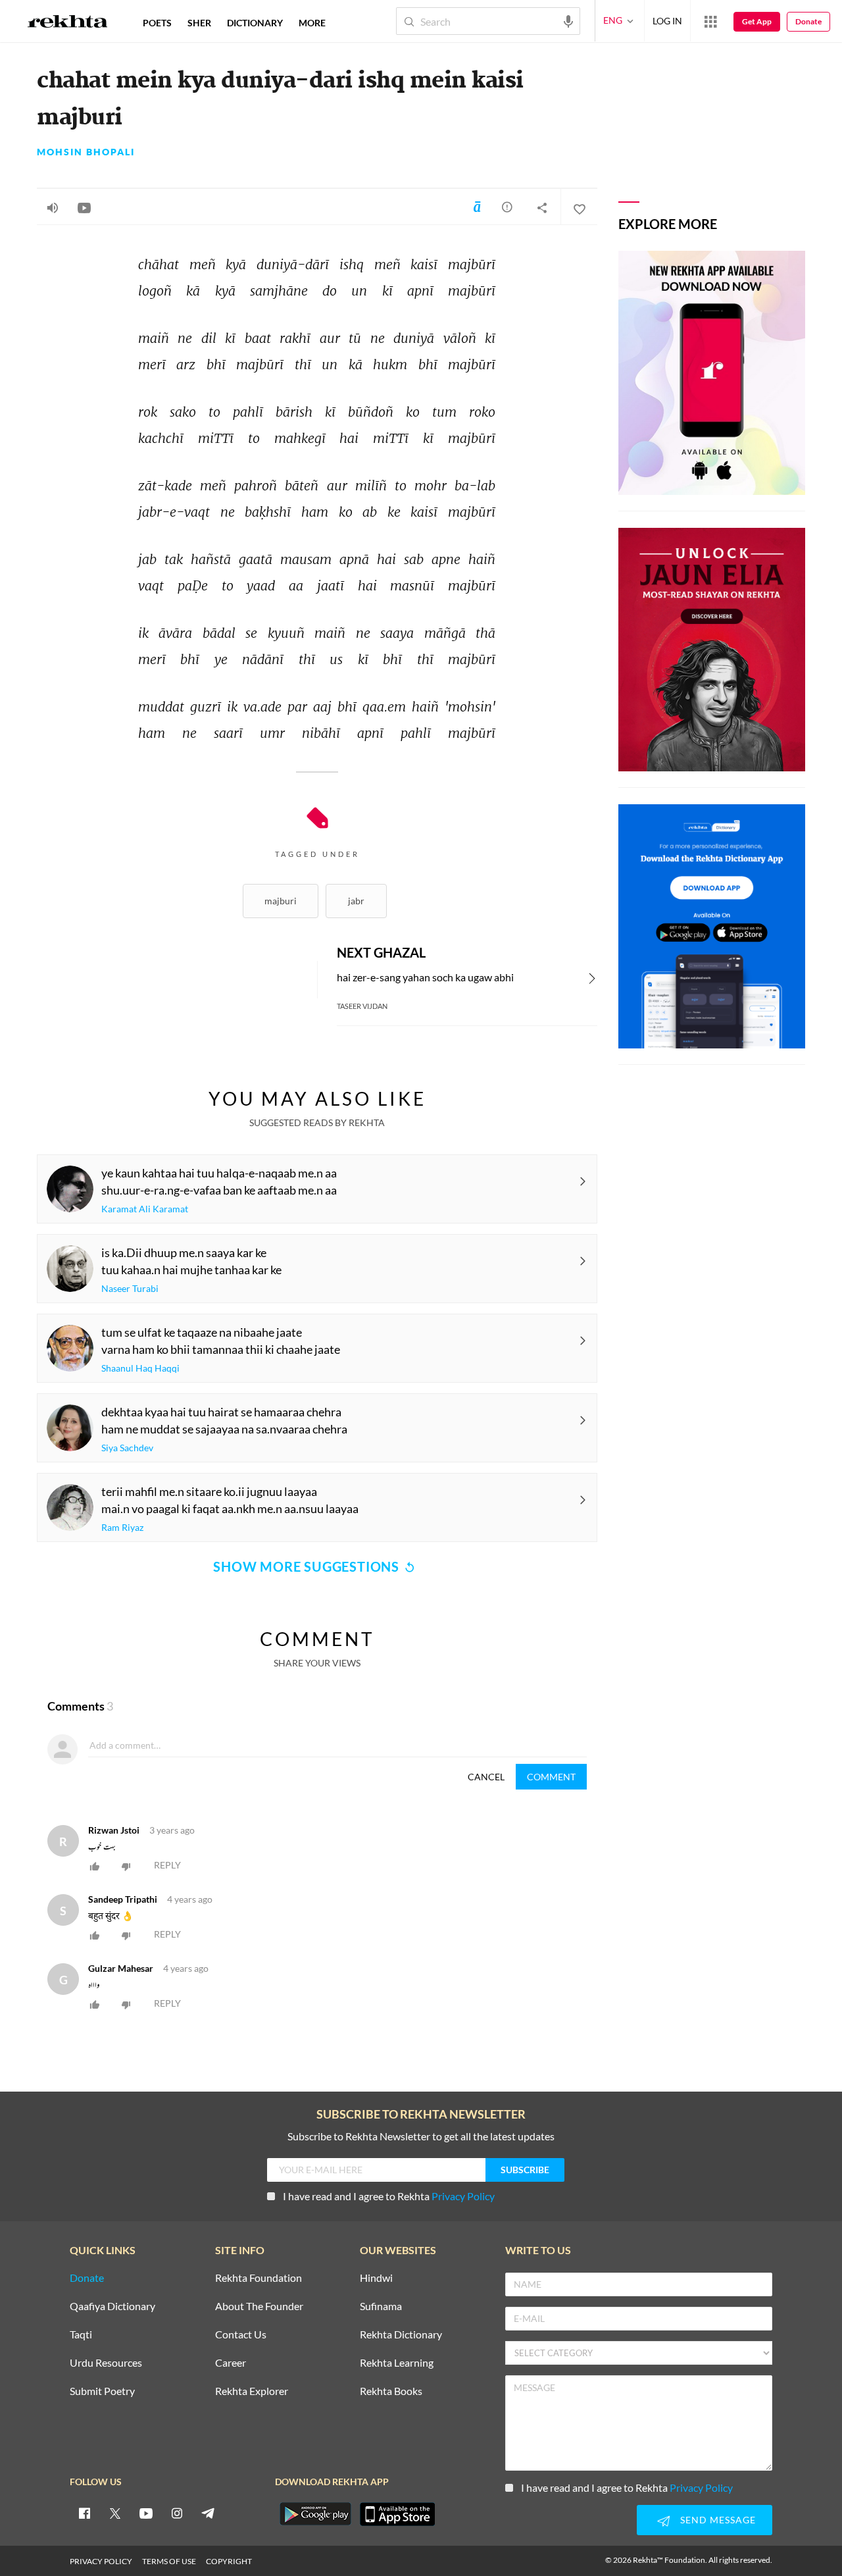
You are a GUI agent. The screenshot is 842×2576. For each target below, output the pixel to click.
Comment (551, 1777)
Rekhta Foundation (259, 2278)
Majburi (281, 901)
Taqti (81, 2335)
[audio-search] (568, 20)
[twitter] (115, 2513)
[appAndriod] (315, 2514)
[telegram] (208, 2513)
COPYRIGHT (229, 2561)
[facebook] (84, 2513)
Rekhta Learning (397, 2363)
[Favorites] (579, 207)
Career (231, 2363)
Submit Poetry (102, 2391)
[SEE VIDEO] (84, 207)
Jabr (356, 901)
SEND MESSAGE (718, 2520)
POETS (157, 23)
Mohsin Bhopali (86, 152)
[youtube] (146, 2513)
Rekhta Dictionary (401, 2335)
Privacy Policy (463, 2196)
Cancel (486, 1777)
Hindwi (376, 2278)
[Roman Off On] (477, 207)
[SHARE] (542, 207)
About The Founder (259, 2306)
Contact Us (241, 2335)
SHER (199, 23)
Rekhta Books (391, 2391)
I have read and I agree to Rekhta (389, 2196)
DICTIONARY (255, 23)
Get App (757, 21)
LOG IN (667, 21)
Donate (808, 21)
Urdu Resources (106, 2363)
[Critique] (507, 207)
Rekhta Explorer (252, 2391)
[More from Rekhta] (710, 21)
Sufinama (381, 2306)
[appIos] (397, 2514)
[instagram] (177, 2513)
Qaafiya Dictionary (112, 2306)
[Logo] (68, 23)
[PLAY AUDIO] (53, 207)
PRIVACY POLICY (101, 2561)
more (312, 23)
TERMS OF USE (169, 2561)
